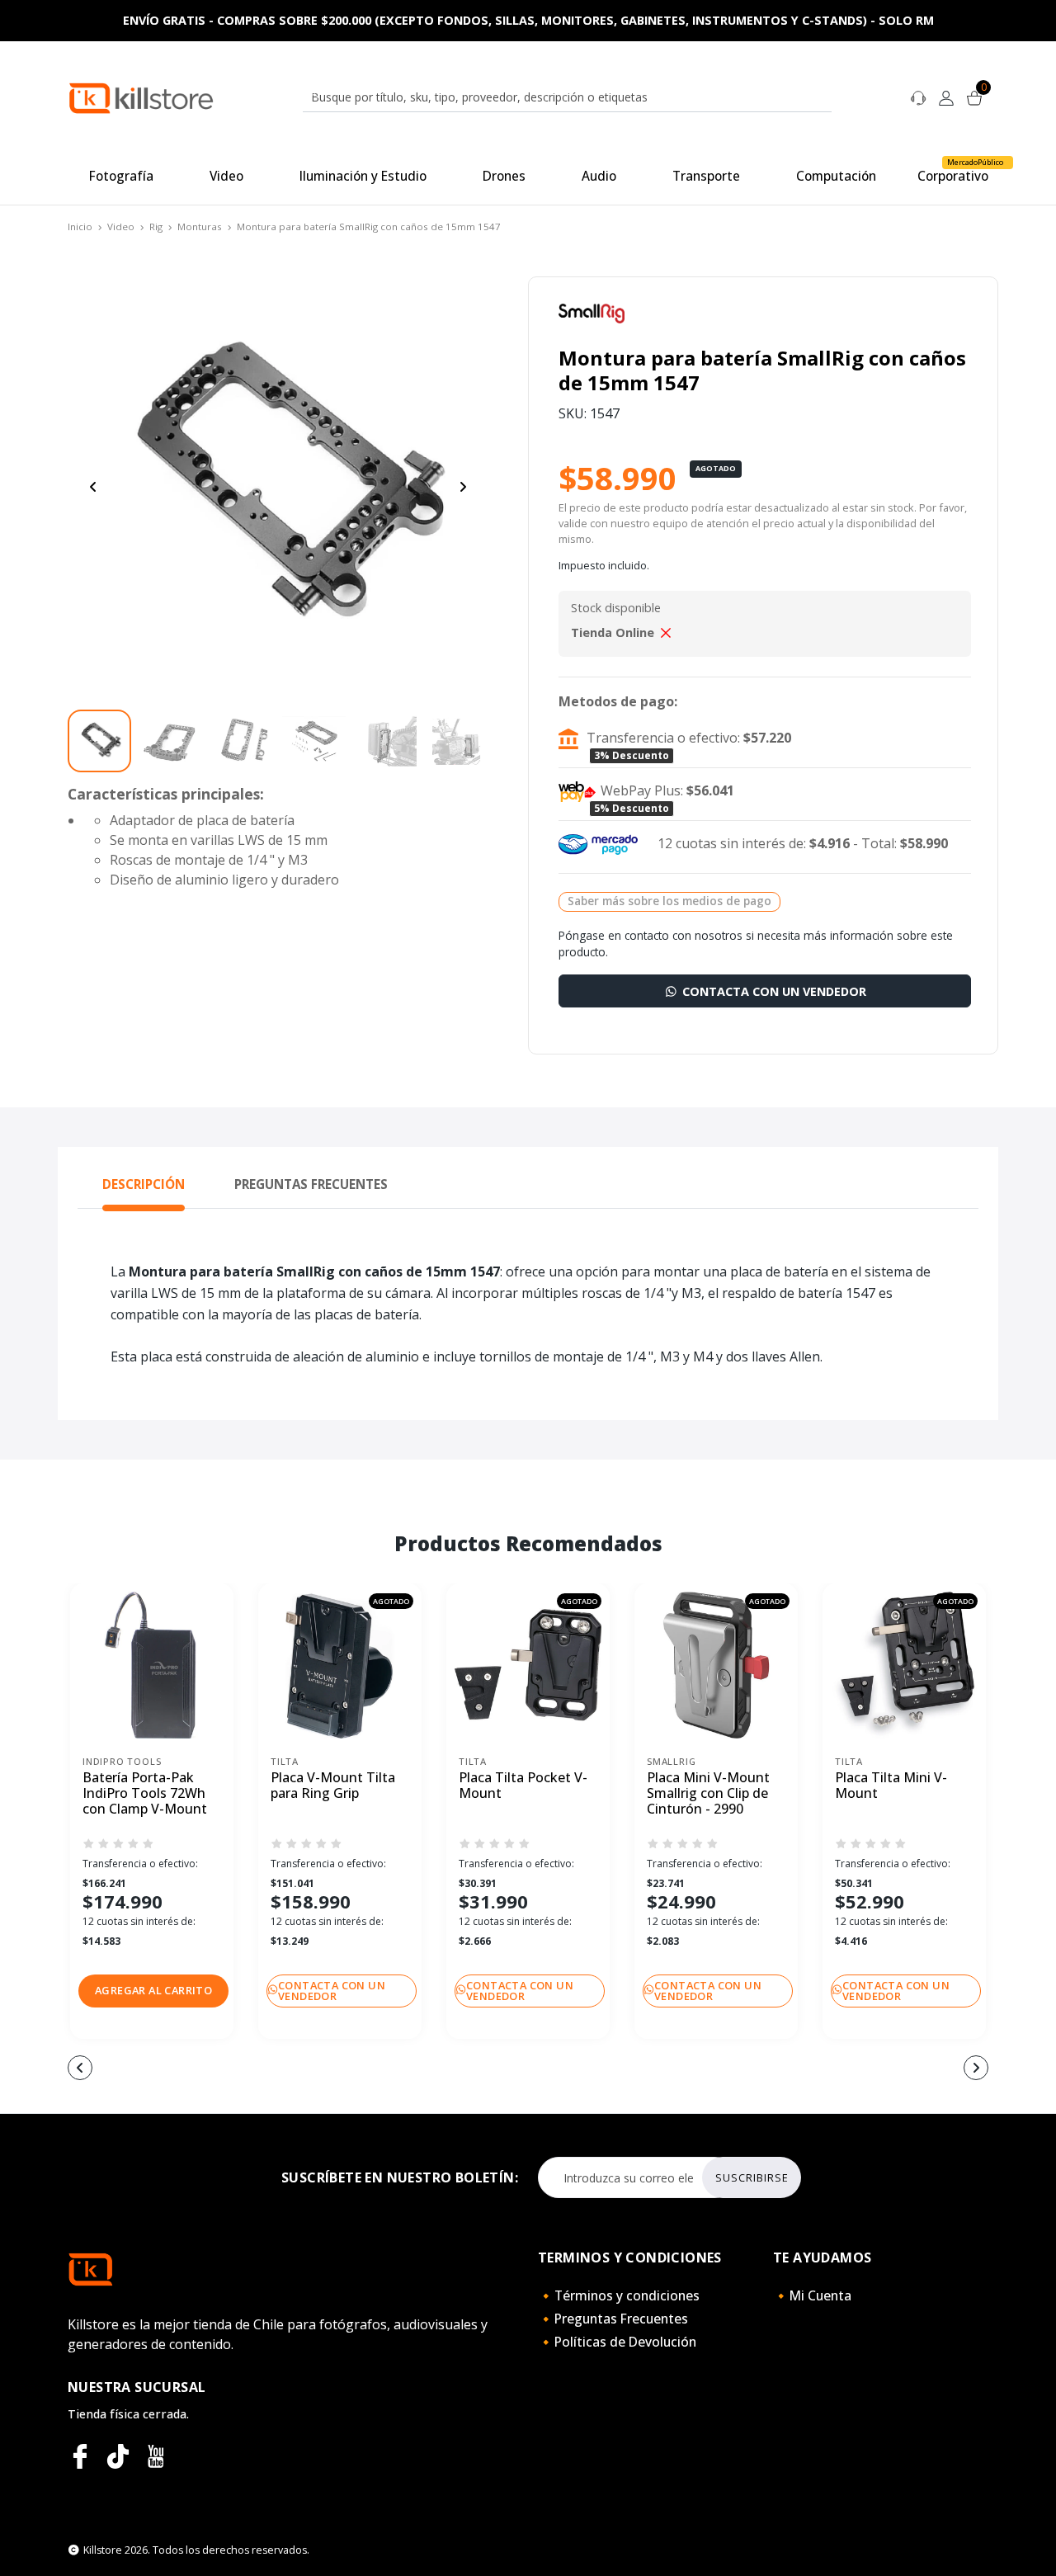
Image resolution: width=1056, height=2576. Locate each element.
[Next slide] (463, 487)
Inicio (80, 226)
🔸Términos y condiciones (619, 2295)
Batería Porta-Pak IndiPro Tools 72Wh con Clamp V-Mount (145, 1794)
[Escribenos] (918, 97)
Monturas (200, 226)
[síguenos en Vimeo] (118, 2456)
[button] (153, 1991)
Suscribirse (752, 2177)
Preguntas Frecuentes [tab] (311, 1184)
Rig (156, 226)
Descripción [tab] (144, 1184)
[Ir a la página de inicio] (141, 97)
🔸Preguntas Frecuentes (613, 2319)
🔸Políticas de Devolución (617, 2342)
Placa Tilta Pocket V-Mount (523, 1786)
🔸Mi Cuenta (812, 2295)
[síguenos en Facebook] (80, 2456)
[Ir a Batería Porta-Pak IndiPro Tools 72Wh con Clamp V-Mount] (152, 1665)
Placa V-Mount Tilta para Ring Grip (333, 1786)
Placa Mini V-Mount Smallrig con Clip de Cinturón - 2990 (708, 1794)
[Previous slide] (93, 487)
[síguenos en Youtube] (156, 2456)
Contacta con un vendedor (773, 991)
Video (121, 226)
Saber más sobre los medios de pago (669, 901)
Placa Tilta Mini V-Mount (891, 1786)
